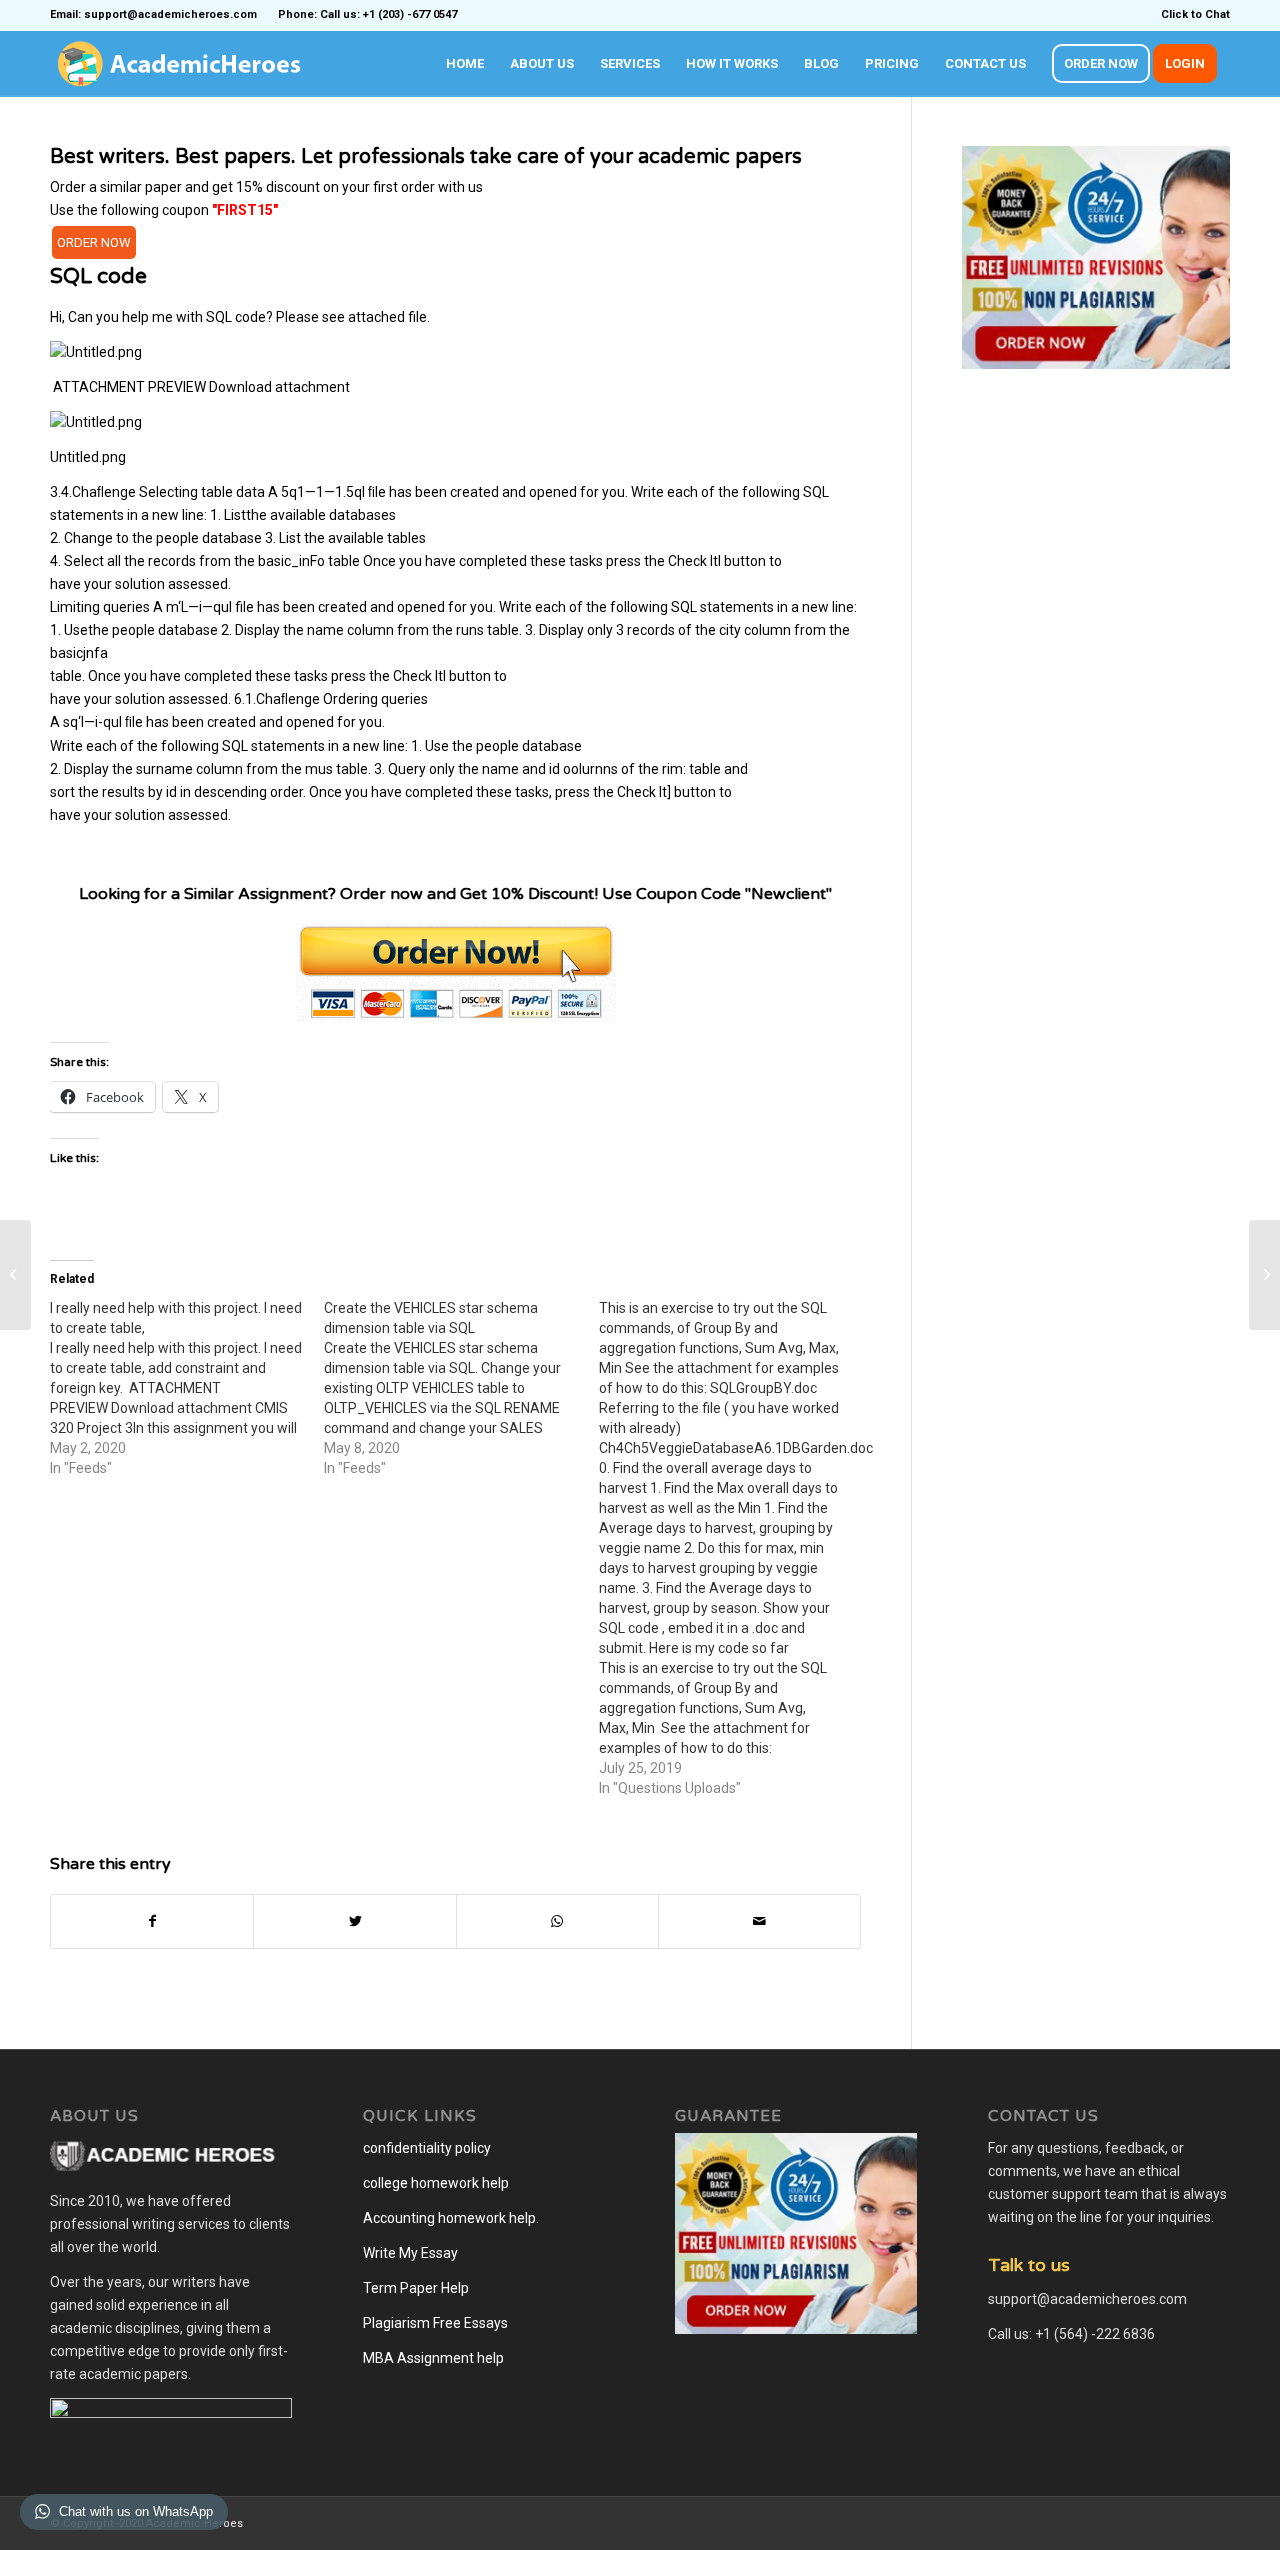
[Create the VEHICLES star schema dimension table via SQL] (461, 1388)
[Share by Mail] (759, 1921)
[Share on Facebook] (152, 1921)
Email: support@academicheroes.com (153, 14)
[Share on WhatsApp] (557, 1921)
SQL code (98, 276)
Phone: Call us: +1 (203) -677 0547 (367, 14)
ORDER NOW (94, 242)
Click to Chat (1195, 14)
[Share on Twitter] (354, 1921)
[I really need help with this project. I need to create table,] (187, 1388)
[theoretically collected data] (15, 1275)
